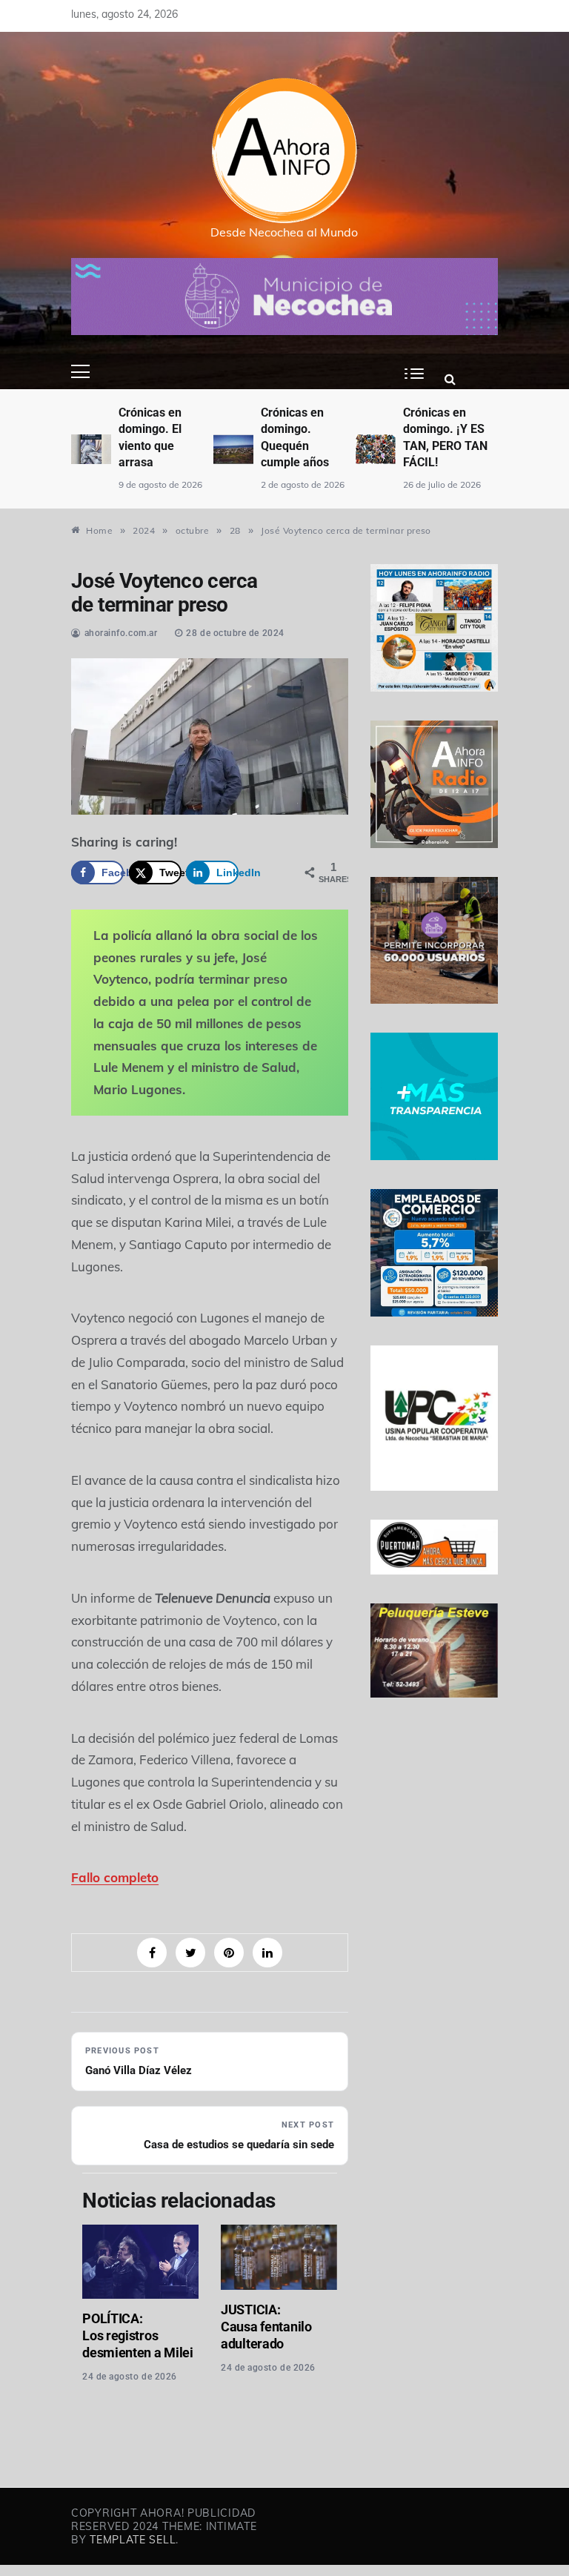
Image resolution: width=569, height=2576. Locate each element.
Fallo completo (115, 1877)
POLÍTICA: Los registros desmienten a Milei (138, 2335)
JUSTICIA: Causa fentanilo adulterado (266, 2327)
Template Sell (133, 2540)
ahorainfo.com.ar (121, 633)
